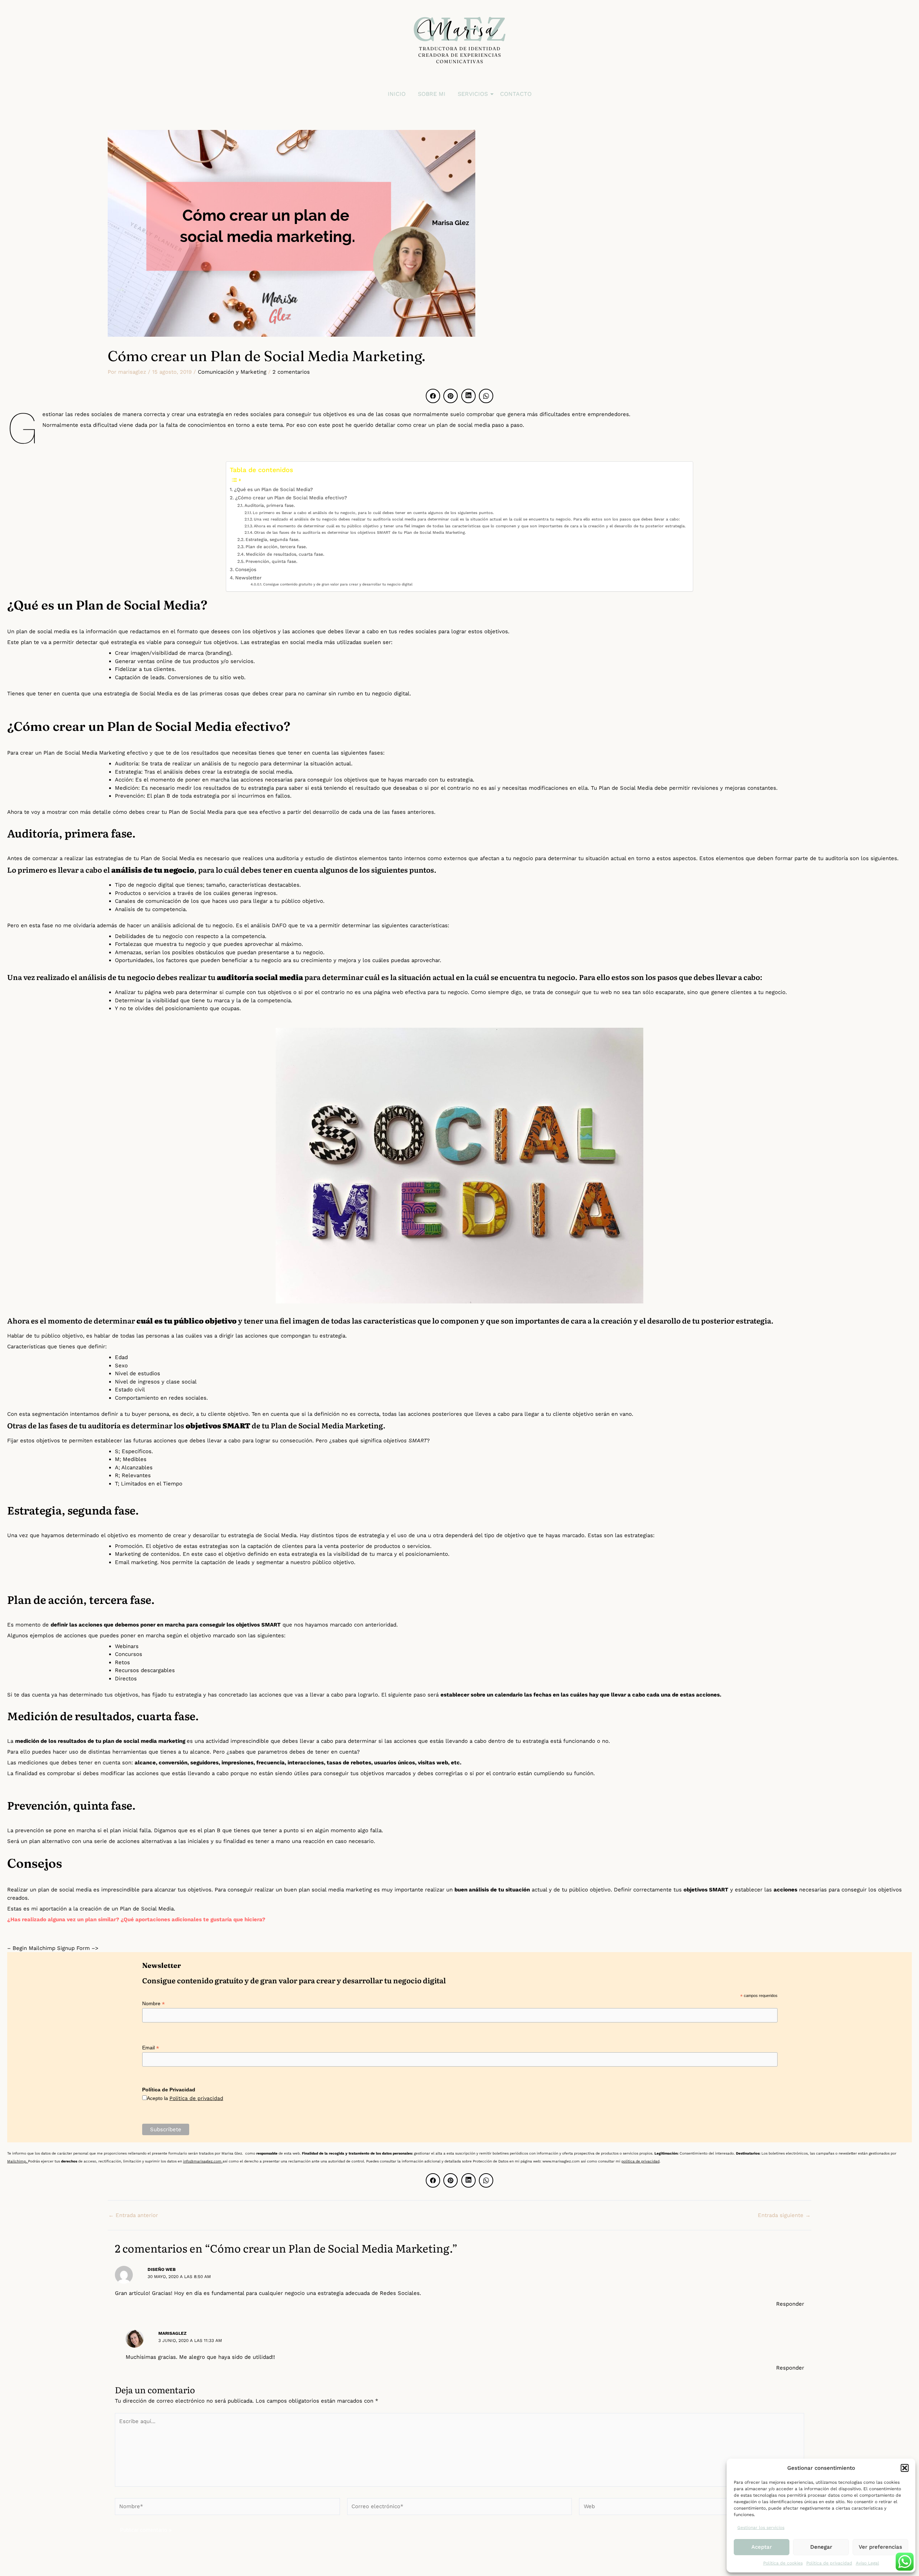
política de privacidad (640, 2161)
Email (151, 2048)
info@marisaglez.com (203, 2161)
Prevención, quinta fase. (271, 561)
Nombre (153, 2004)
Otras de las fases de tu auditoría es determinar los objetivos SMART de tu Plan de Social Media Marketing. (360, 533)
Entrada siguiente (784, 2215)
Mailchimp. (18, 2161)
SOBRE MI (432, 94)
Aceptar (762, 2547)
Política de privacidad (829, 2563)
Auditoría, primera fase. (269, 505)
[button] (905, 2468)
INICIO (397, 94)
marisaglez (172, 2333)
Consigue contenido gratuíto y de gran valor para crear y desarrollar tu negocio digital (338, 584)
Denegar (821, 2547)
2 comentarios (291, 372)
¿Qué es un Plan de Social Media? (274, 489)
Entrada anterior (133, 2215)
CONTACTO (516, 94)
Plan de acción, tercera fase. (276, 547)
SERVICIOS (473, 94)
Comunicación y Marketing (232, 372)
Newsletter (248, 578)
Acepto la (185, 2098)
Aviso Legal (867, 2563)
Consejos (246, 569)
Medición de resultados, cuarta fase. (285, 554)
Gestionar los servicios (761, 2528)
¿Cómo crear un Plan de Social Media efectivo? (291, 498)
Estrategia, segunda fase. (272, 540)
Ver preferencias (880, 2547)
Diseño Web (162, 2269)
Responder (790, 2304)
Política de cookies (783, 2563)
